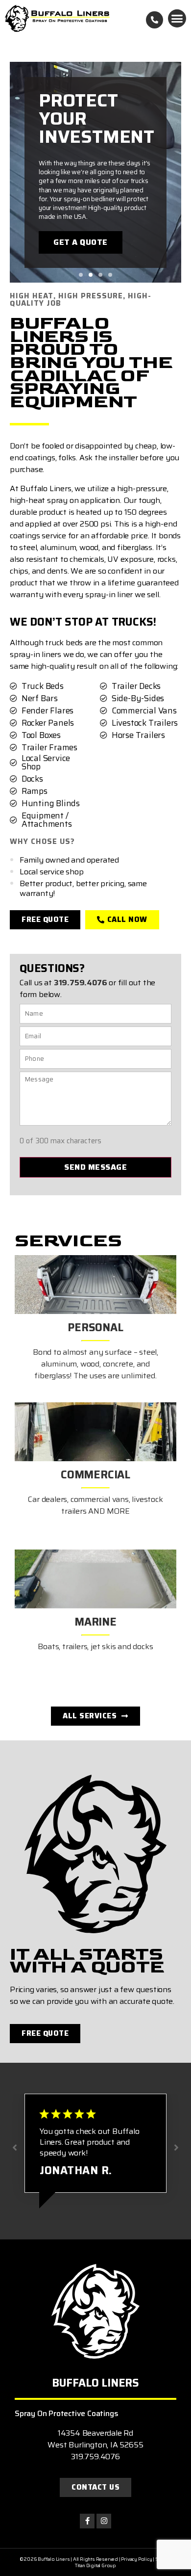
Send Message (95, 1167)
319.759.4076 (81, 983)
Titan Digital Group (95, 2565)
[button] (177, 19)
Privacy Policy (136, 2559)
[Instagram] (104, 2521)
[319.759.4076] (155, 20)
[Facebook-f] (87, 2521)
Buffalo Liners (95, 2383)
